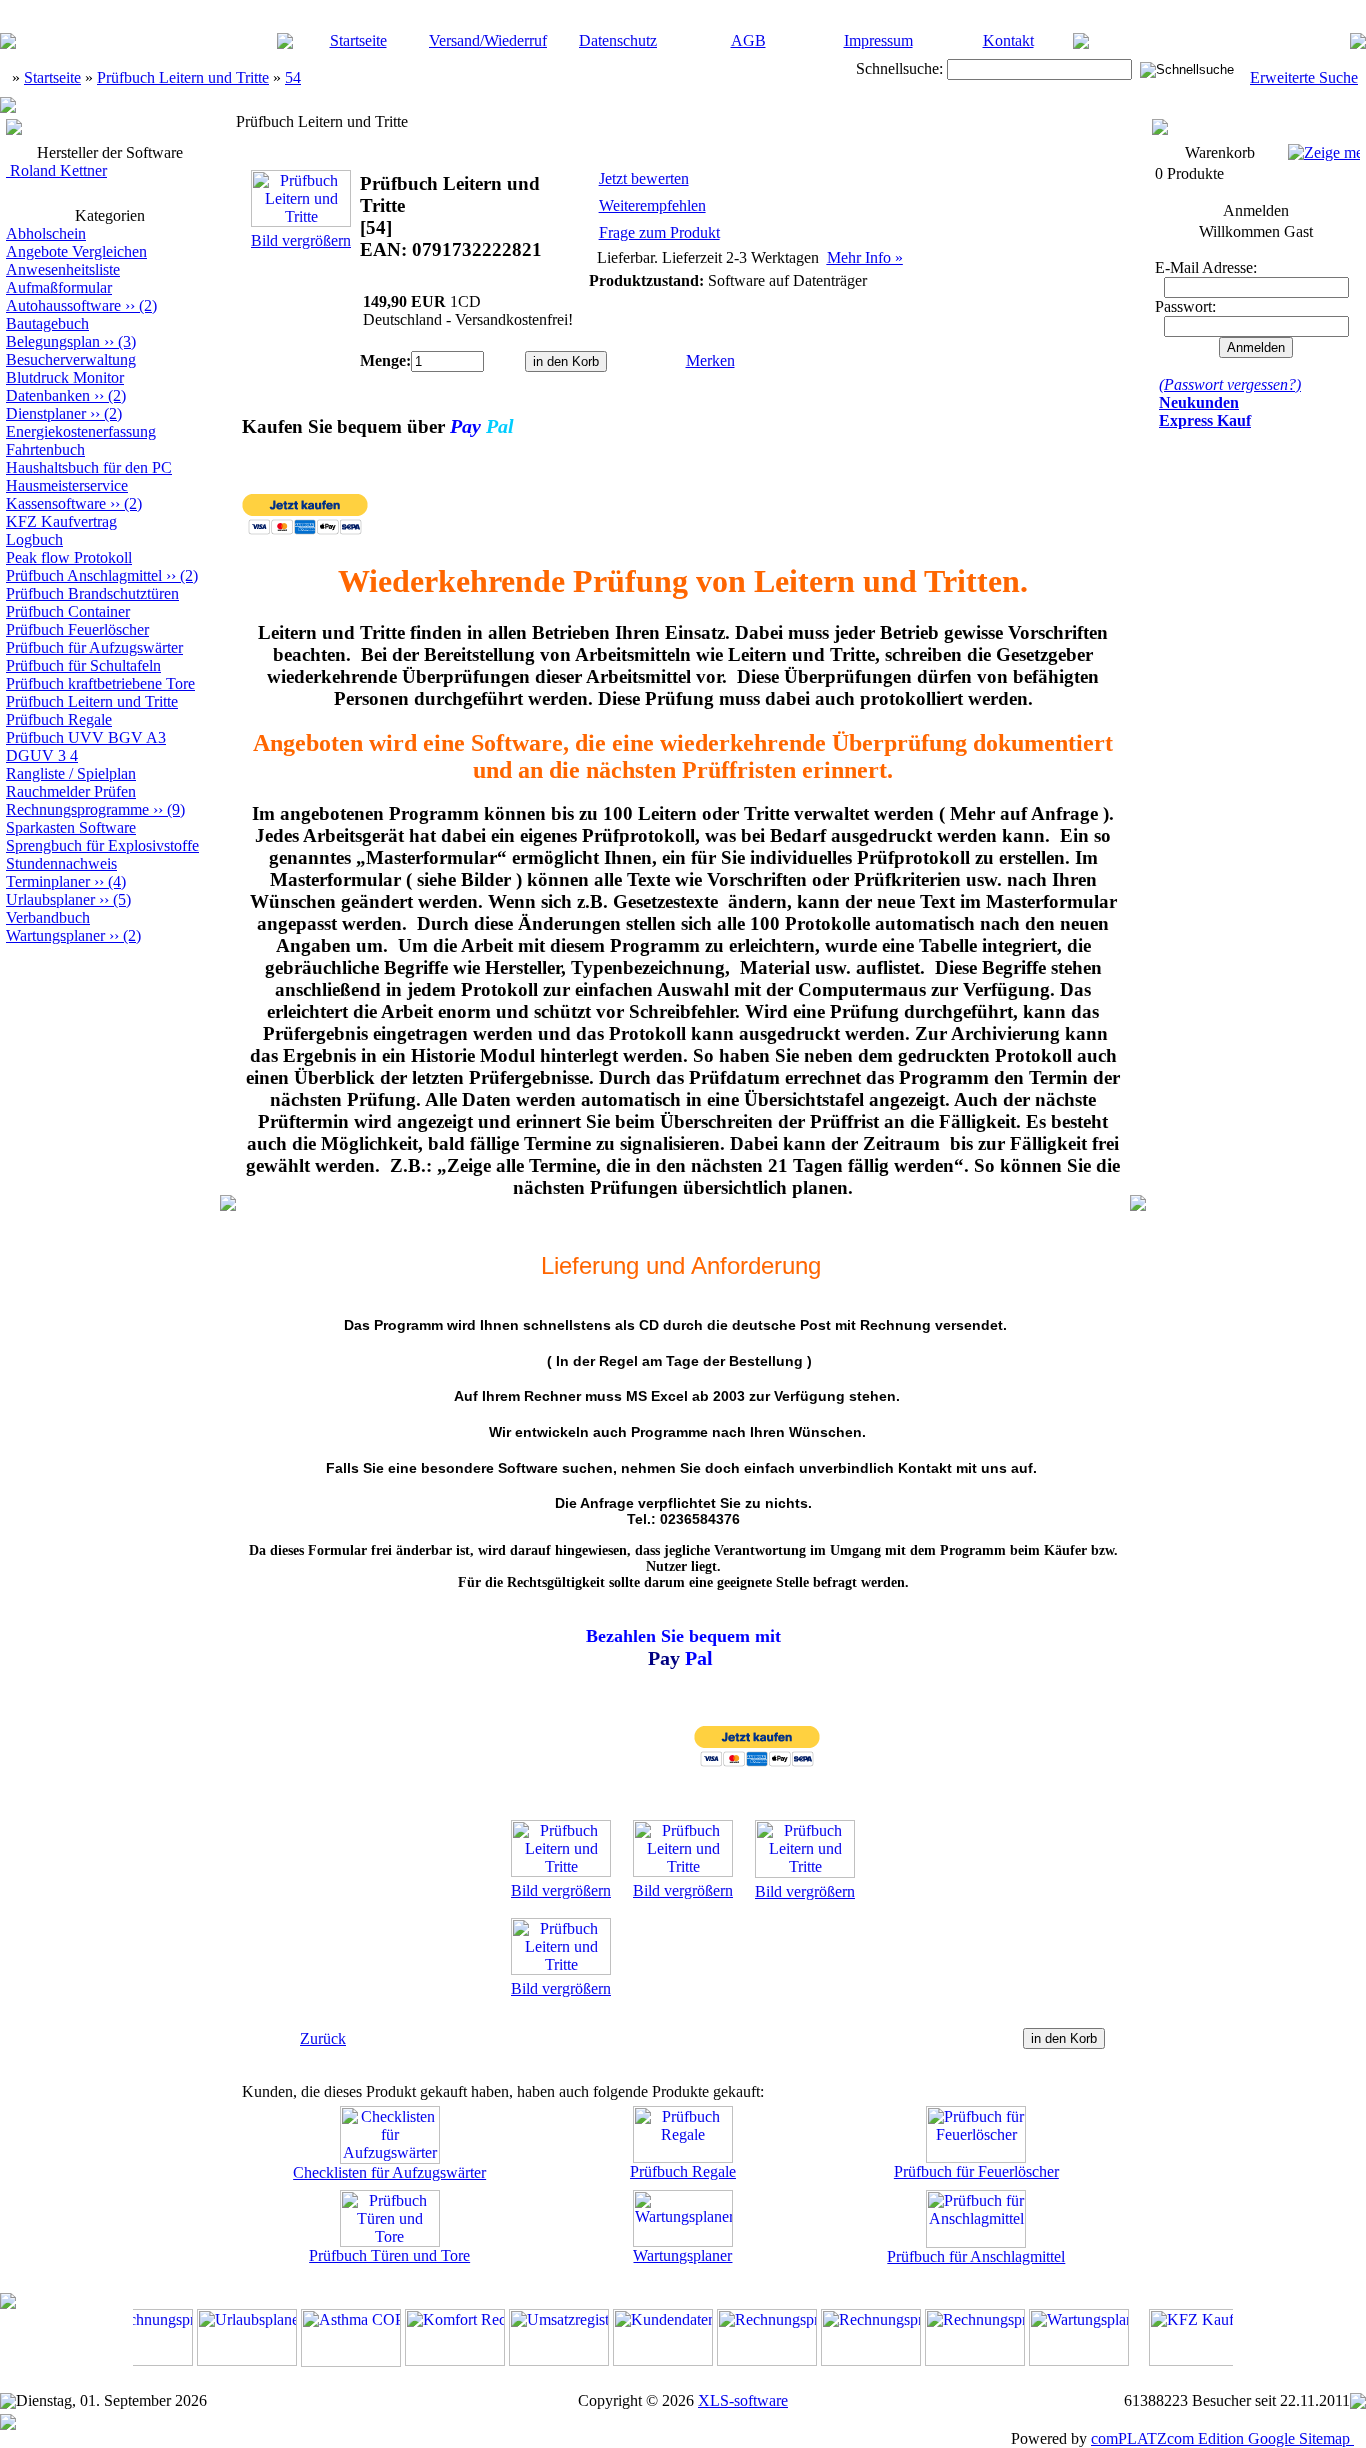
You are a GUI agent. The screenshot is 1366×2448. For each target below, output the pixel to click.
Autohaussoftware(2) (81, 305)
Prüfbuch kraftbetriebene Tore (100, 683)
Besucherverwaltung (71, 359)
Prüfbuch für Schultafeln (83, 665)
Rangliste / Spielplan (71, 773)
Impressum (878, 40)
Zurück (323, 2038)
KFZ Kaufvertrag (61, 521)
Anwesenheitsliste (63, 269)
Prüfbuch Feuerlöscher (77, 629)
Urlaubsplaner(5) (68, 899)
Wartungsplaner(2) (73, 935)
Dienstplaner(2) (64, 413)
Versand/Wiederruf (488, 40)
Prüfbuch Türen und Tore (389, 2255)
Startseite (358, 40)
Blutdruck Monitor (65, 377)
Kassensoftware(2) (74, 503)
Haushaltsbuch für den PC (89, 467)
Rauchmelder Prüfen (71, 791)
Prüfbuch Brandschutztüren (92, 593)
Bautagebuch (47, 323)
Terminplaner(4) (66, 881)
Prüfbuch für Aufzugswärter (94, 647)
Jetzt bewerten (644, 178)
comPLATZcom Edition (1167, 2438)
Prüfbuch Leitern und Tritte (183, 77)
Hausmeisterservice (67, 485)
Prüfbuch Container (68, 611)
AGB (748, 40)
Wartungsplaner (682, 2255)
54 (293, 77)
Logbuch (34, 539)
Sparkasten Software (71, 827)
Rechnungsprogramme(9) (95, 809)
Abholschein (46, 233)
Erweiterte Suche (1304, 77)
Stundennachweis (61, 863)
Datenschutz (618, 40)
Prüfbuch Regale (59, 719)
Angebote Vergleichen (76, 251)
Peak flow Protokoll (69, 557)
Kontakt (1008, 40)
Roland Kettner (56, 170)
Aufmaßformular (59, 287)
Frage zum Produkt (659, 232)
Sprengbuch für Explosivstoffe (102, 845)
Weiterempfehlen (652, 205)
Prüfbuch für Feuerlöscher (976, 2171)
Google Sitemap (1299, 2438)
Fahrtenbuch (45, 449)
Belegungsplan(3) (71, 341)
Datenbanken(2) (66, 395)
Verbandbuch (48, 917)
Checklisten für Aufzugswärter (389, 2172)
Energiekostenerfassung (81, 431)
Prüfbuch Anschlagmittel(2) (102, 575)
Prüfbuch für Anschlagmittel (976, 2256)
